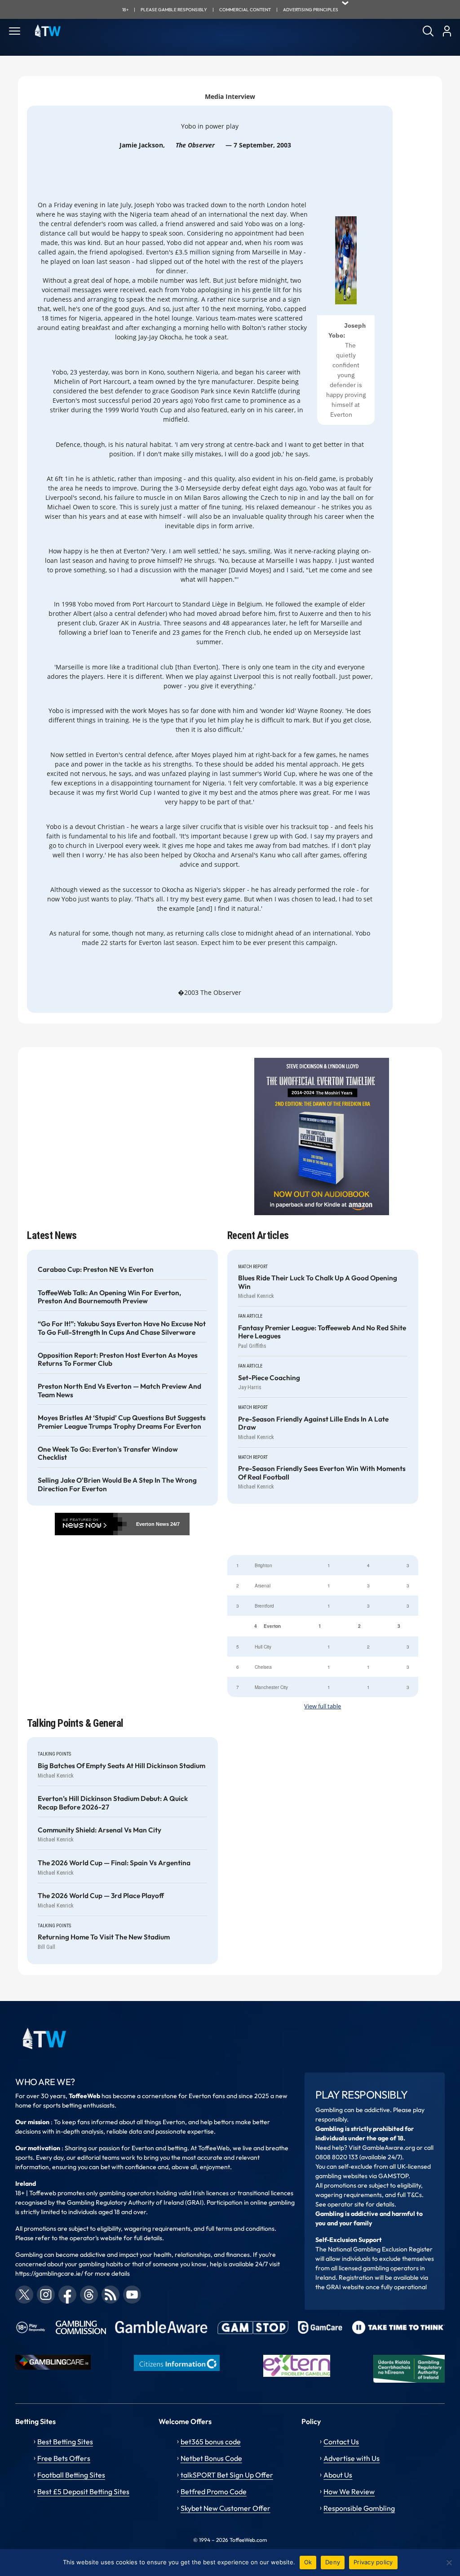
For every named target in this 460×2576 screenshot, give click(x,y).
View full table (323, 1706)
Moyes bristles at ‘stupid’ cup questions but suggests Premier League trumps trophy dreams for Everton (122, 1422)
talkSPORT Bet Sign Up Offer (227, 2475)
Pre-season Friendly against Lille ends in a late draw (313, 1423)
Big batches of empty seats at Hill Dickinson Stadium (122, 1766)
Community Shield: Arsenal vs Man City (100, 1830)
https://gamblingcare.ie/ (49, 2273)
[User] (447, 31)
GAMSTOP (393, 2176)
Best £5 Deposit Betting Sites (83, 2491)
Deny (333, 2562)
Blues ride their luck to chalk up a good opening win (318, 1282)
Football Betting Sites (71, 2475)
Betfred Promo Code (214, 2491)
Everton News (153, 1524)
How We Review (349, 2491)
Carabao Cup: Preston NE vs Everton (96, 1270)
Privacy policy (373, 2562)
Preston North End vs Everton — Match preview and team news (119, 1391)
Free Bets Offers (64, 2458)
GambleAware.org (389, 2148)
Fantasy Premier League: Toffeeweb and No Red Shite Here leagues (322, 1332)
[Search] (428, 31)
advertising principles (311, 10)
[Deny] (449, 2563)
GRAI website (345, 2287)
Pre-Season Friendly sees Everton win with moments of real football (322, 1473)
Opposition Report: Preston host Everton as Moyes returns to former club (118, 1359)
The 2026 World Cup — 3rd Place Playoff (101, 1896)
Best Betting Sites (65, 2442)
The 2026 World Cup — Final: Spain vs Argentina (114, 1863)
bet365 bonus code (211, 2442)
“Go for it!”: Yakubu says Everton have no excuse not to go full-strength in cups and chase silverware (122, 1328)
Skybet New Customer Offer (226, 2508)
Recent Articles (258, 1236)
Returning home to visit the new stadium (104, 1937)
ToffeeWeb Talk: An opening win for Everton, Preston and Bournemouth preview (109, 1297)
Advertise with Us (352, 2458)
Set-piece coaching (269, 1378)
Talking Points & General (75, 1723)
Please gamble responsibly (174, 10)
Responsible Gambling (359, 2508)
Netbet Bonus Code (211, 2458)
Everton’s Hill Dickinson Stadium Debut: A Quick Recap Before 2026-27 (113, 1803)
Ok (308, 2562)
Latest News (52, 1236)
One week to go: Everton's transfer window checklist (108, 1453)
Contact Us (341, 2442)
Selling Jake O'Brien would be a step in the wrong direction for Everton (117, 1484)
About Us (338, 2475)
